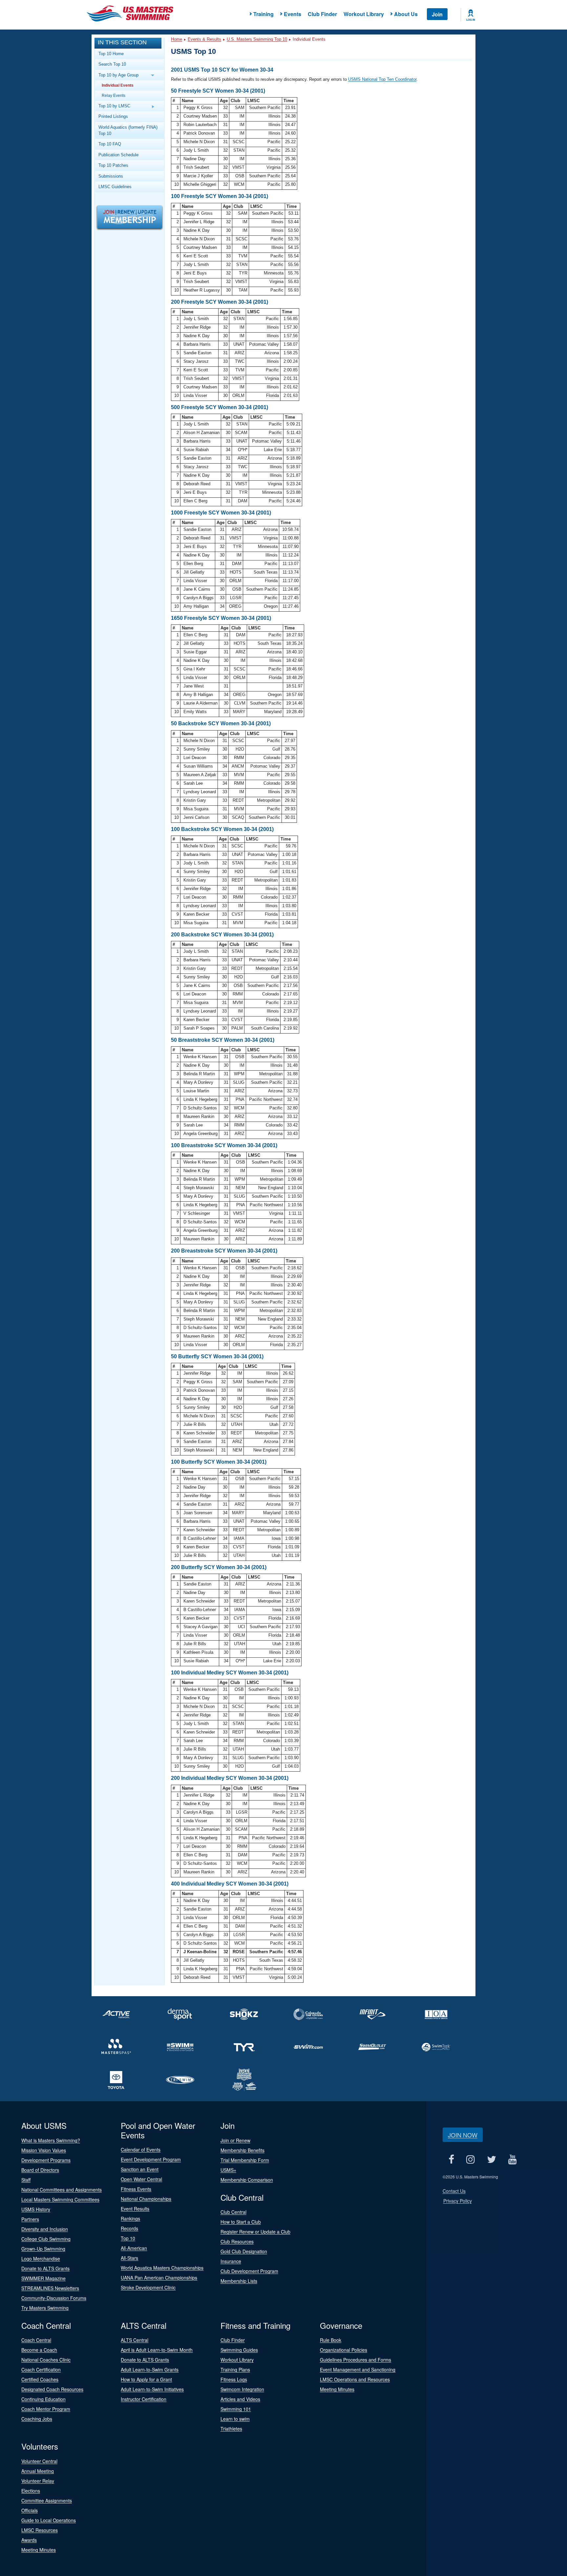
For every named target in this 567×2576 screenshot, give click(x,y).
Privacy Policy (458, 2201)
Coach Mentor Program (46, 2409)
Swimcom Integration (242, 2389)
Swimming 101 (236, 2409)
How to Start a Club (241, 2222)
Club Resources (237, 2241)
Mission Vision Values (44, 2150)
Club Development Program (249, 2271)
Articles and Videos (240, 2399)
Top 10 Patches (113, 165)
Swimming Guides (239, 2350)
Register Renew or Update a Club (255, 2232)
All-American (134, 2248)
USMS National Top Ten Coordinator (382, 79)
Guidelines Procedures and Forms (356, 2360)
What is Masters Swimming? (51, 2140)
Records (129, 2228)
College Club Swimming (46, 2239)
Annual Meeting (38, 2471)
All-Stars (129, 2258)
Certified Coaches (40, 2379)
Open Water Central (141, 2179)
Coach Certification (41, 2369)
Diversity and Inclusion (45, 2229)
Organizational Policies (344, 2350)
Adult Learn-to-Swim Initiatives (152, 2389)
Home (177, 39)
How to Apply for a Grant (146, 2379)
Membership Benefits (242, 2150)
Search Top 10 (112, 64)
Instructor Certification (144, 2399)
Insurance (231, 2261)
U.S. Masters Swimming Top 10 (257, 39)
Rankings (130, 2218)
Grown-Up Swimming (43, 2249)
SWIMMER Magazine (43, 2278)
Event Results (135, 2209)
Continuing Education (43, 2399)
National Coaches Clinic (46, 2360)
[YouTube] (513, 2160)
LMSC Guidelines (115, 187)
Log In (471, 20)
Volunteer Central (39, 2461)
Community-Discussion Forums (54, 2298)
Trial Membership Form (245, 2160)
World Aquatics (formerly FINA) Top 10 (128, 130)
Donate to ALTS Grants (45, 2268)
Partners (30, 2219)
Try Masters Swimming (45, 2308)
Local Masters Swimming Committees (60, 2199)
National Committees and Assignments (62, 2190)
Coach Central (36, 2340)
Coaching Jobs (37, 2419)
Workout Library (364, 14)
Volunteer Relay (38, 2481)
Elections (31, 2491)
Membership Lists (239, 2281)
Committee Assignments (47, 2500)
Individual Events (118, 85)
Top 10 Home (111, 54)
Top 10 (128, 2238)
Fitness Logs (234, 2379)
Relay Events (114, 95)
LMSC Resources (40, 2530)
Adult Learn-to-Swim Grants (150, 2369)
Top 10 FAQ (110, 144)
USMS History (36, 2209)
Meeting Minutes (337, 2389)
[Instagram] (471, 2160)
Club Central (233, 2212)
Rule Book (331, 2340)
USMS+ (228, 2170)
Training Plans (235, 2369)
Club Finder (322, 14)
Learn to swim (235, 2419)
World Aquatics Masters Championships (162, 2268)
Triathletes (231, 2429)
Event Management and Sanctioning (358, 2369)
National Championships (146, 2199)
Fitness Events (136, 2189)
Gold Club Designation (244, 2251)
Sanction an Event (140, 2169)
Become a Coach (39, 2350)
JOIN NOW (463, 2135)
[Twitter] (492, 2160)
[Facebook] (451, 2160)
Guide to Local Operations (49, 2520)
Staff (26, 2180)
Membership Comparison (247, 2180)
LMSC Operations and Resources (355, 2379)
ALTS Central (135, 2340)
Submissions (111, 176)
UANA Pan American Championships (159, 2278)
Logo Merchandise (41, 2259)
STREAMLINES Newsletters (50, 2288)
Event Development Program (151, 2159)
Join (437, 14)
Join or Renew (235, 2140)
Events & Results (204, 39)
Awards (29, 2540)
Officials (30, 2510)
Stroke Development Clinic (148, 2287)
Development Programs (46, 2160)
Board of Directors (40, 2170)
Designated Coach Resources (52, 2389)
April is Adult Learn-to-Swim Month (157, 2350)
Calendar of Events (141, 2150)
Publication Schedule (118, 155)
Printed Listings (113, 116)
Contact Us (454, 2191)
